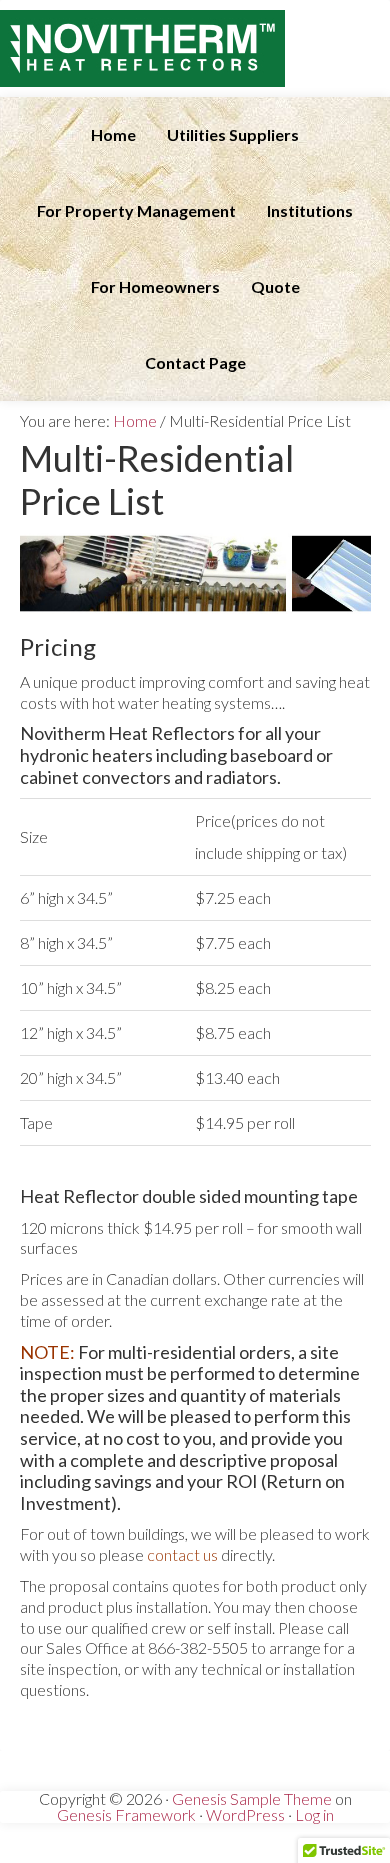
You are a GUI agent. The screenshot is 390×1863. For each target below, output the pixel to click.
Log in (314, 1814)
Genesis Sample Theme (252, 1798)
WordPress (245, 1814)
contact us (182, 1554)
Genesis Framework (126, 1814)
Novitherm (195, 48)
